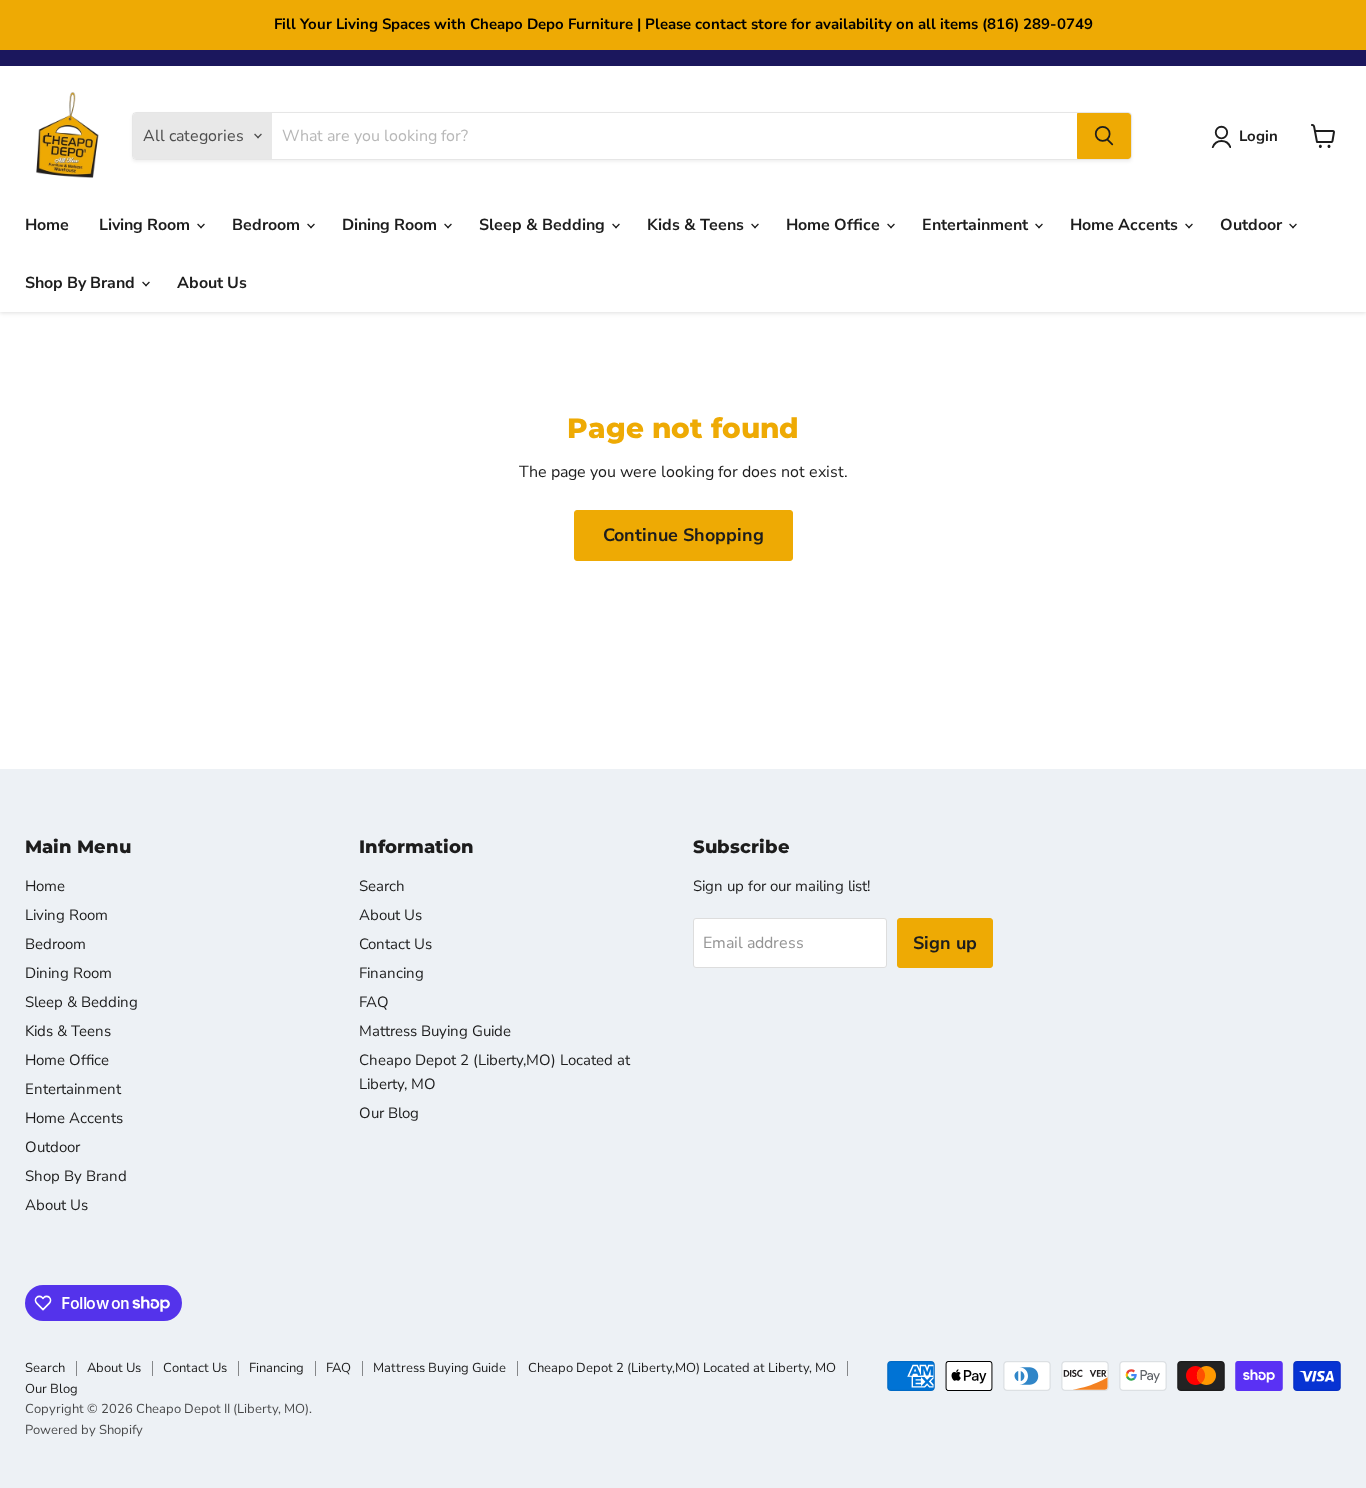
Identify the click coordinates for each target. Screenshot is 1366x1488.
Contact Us (395, 944)
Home (47, 225)
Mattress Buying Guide (435, 1031)
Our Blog (389, 1113)
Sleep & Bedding (544, 225)
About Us (212, 283)
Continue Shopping (683, 535)
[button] (1248, 137)
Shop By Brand (82, 283)
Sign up (945, 943)
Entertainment (977, 225)
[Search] (1104, 136)
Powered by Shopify (84, 1430)
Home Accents (1126, 225)
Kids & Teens (697, 225)
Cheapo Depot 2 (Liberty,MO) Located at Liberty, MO (682, 1368)
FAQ (374, 1002)
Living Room (146, 225)
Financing (391, 973)
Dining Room (391, 225)
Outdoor (1253, 225)
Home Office (835, 225)
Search (382, 886)
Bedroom (268, 225)
